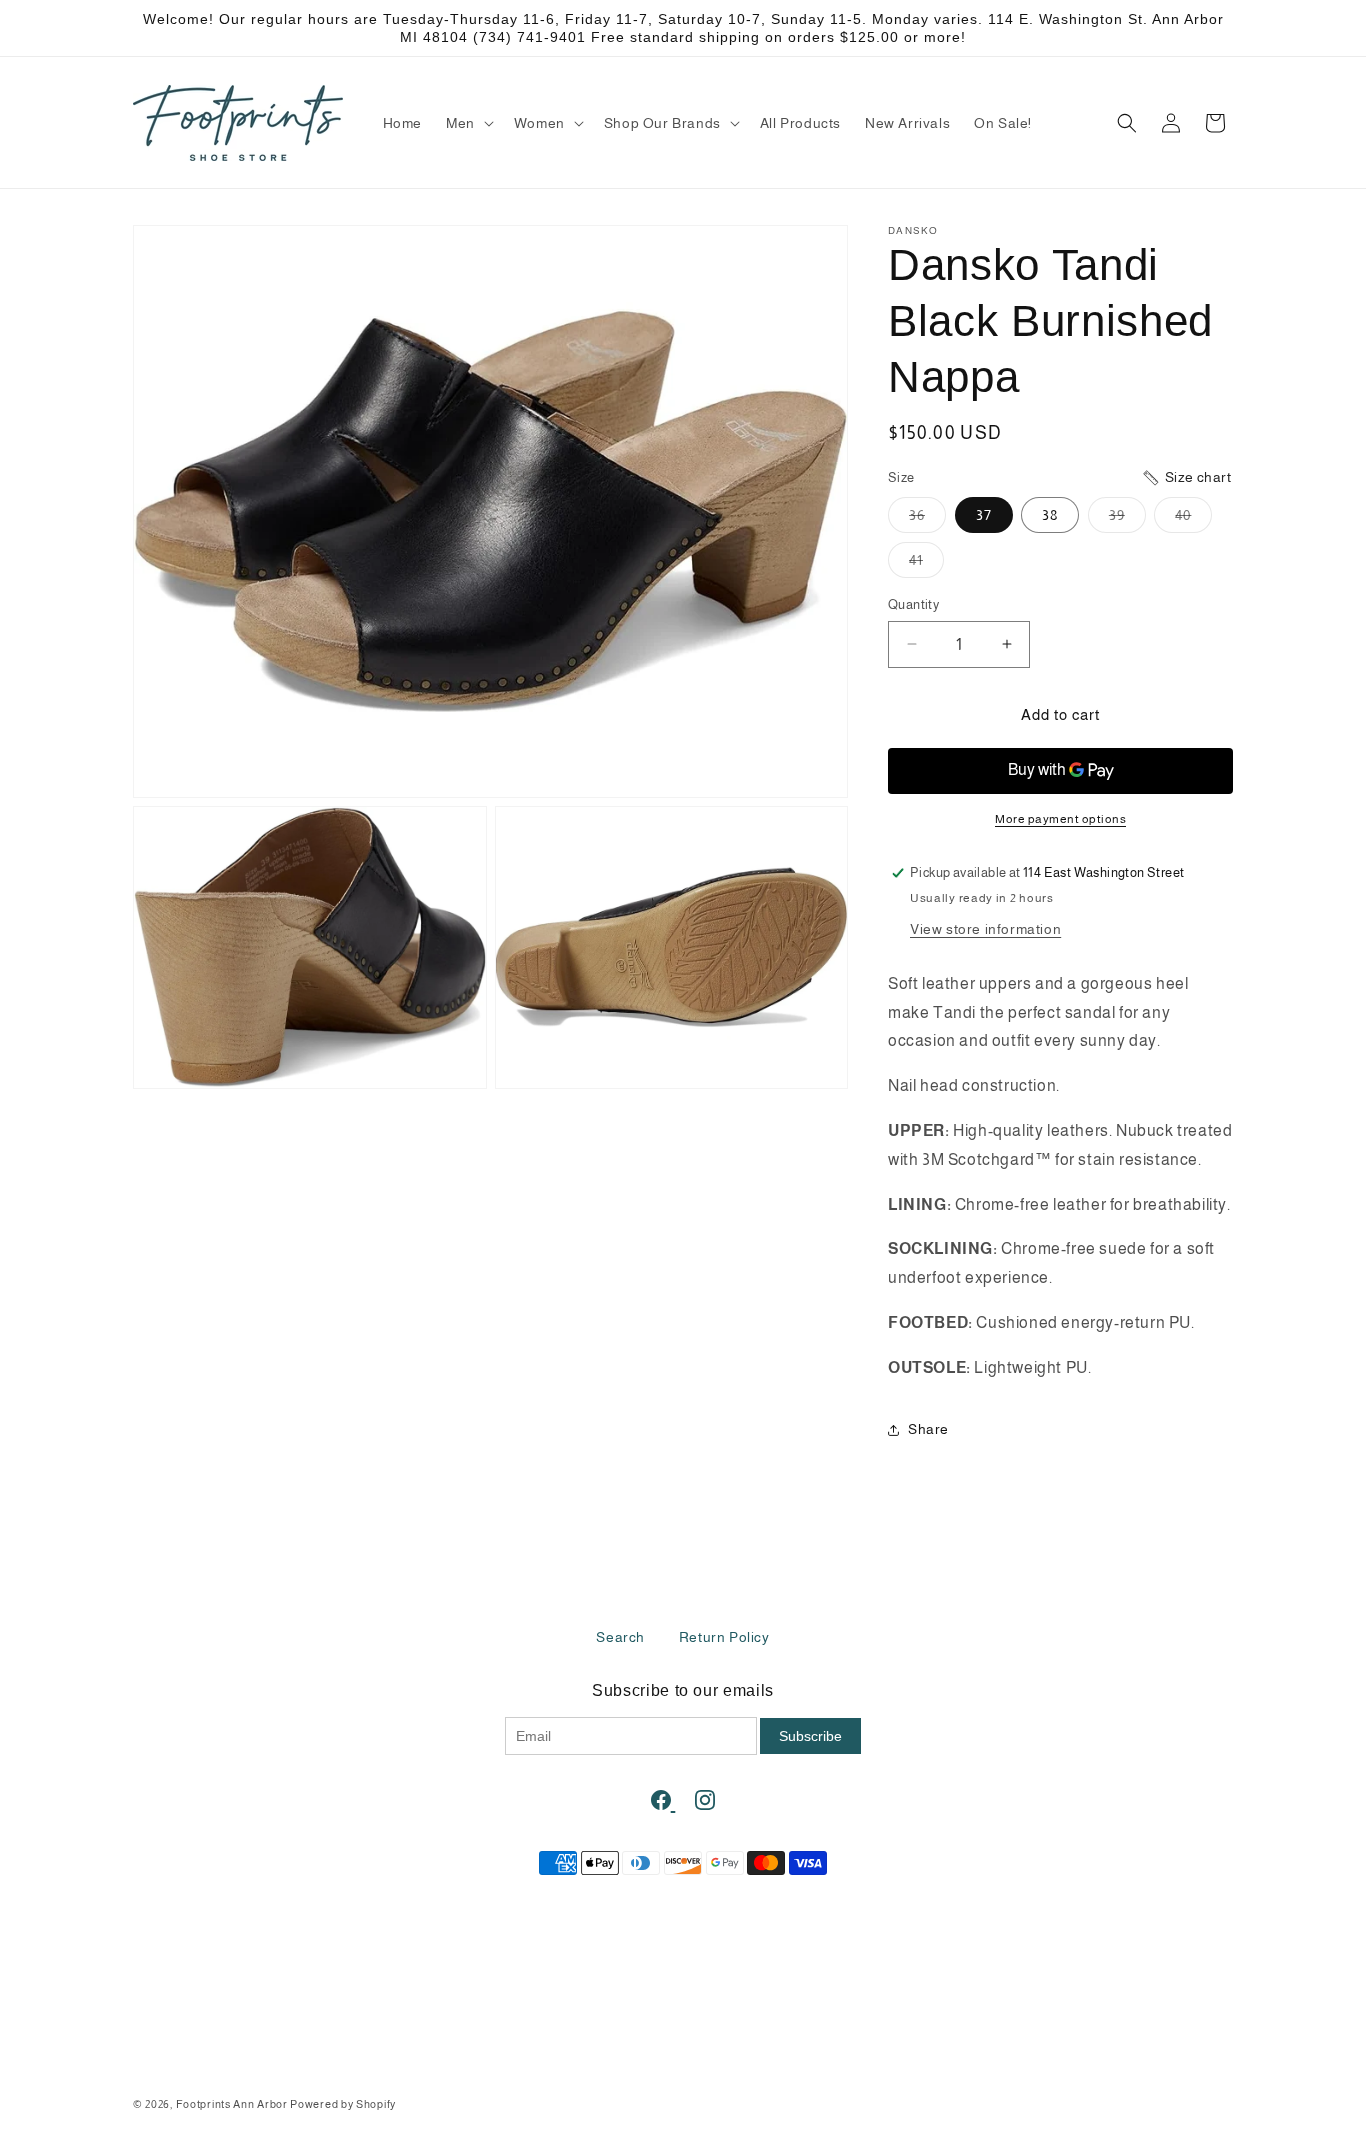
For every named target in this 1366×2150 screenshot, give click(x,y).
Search (620, 1637)
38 (1050, 515)
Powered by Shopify (343, 2104)
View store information (985, 929)
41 (926, 564)
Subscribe (810, 1736)
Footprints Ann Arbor (232, 2104)
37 (984, 515)
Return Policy (724, 1637)
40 (1193, 519)
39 (1127, 519)
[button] (468, 123)
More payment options (1060, 819)
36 (927, 519)
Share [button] (928, 1429)
